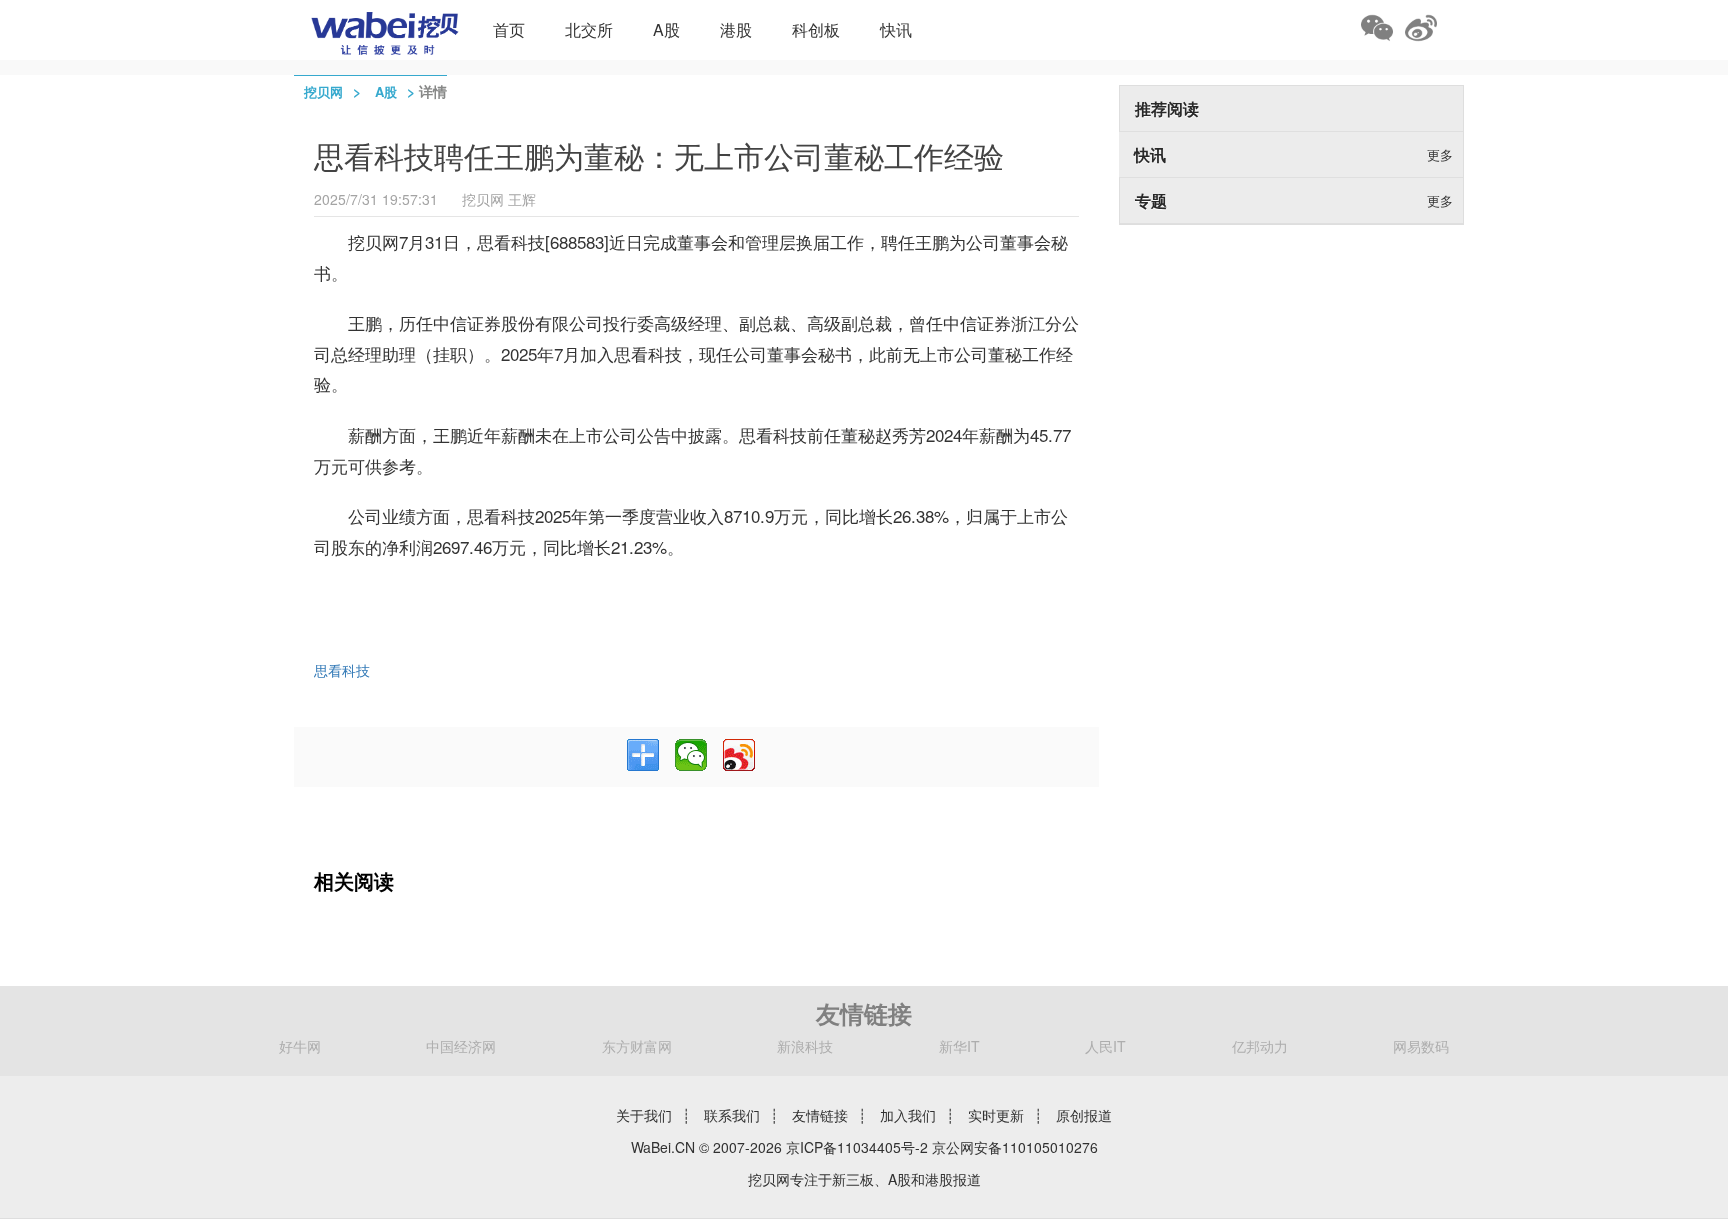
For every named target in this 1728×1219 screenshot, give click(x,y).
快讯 (896, 29)
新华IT (959, 1046)
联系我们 (732, 1115)
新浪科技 (805, 1046)
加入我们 (908, 1115)
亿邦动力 (1260, 1046)
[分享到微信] (691, 755)
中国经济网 (461, 1046)
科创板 (816, 29)
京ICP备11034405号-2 (857, 1147)
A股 (666, 29)
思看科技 (342, 670)
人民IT (1105, 1046)
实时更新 (996, 1115)
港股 (736, 29)
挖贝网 (323, 91)
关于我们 (644, 1115)
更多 (1440, 154)
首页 (509, 29)
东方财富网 (637, 1046)
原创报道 (1084, 1115)
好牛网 (300, 1046)
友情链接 (820, 1115)
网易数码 (1421, 1046)
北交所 (589, 29)
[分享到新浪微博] (739, 755)
